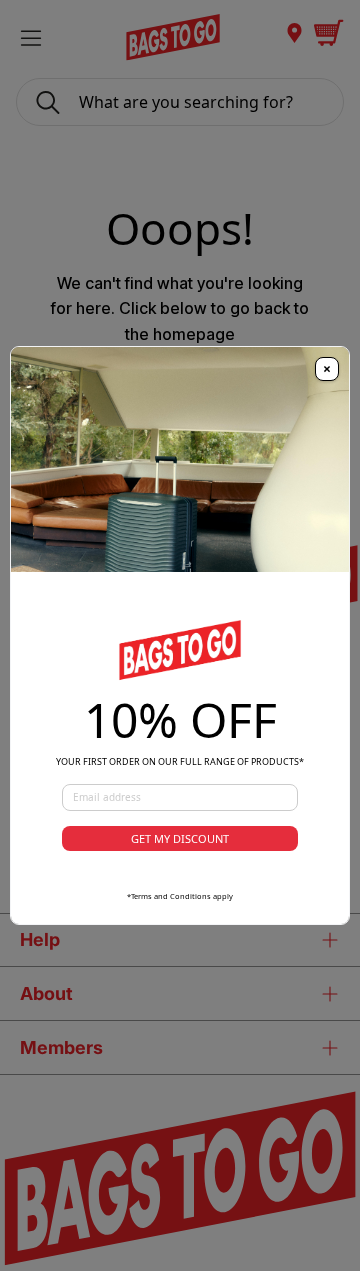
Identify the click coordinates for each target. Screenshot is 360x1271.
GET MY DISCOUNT (180, 838)
